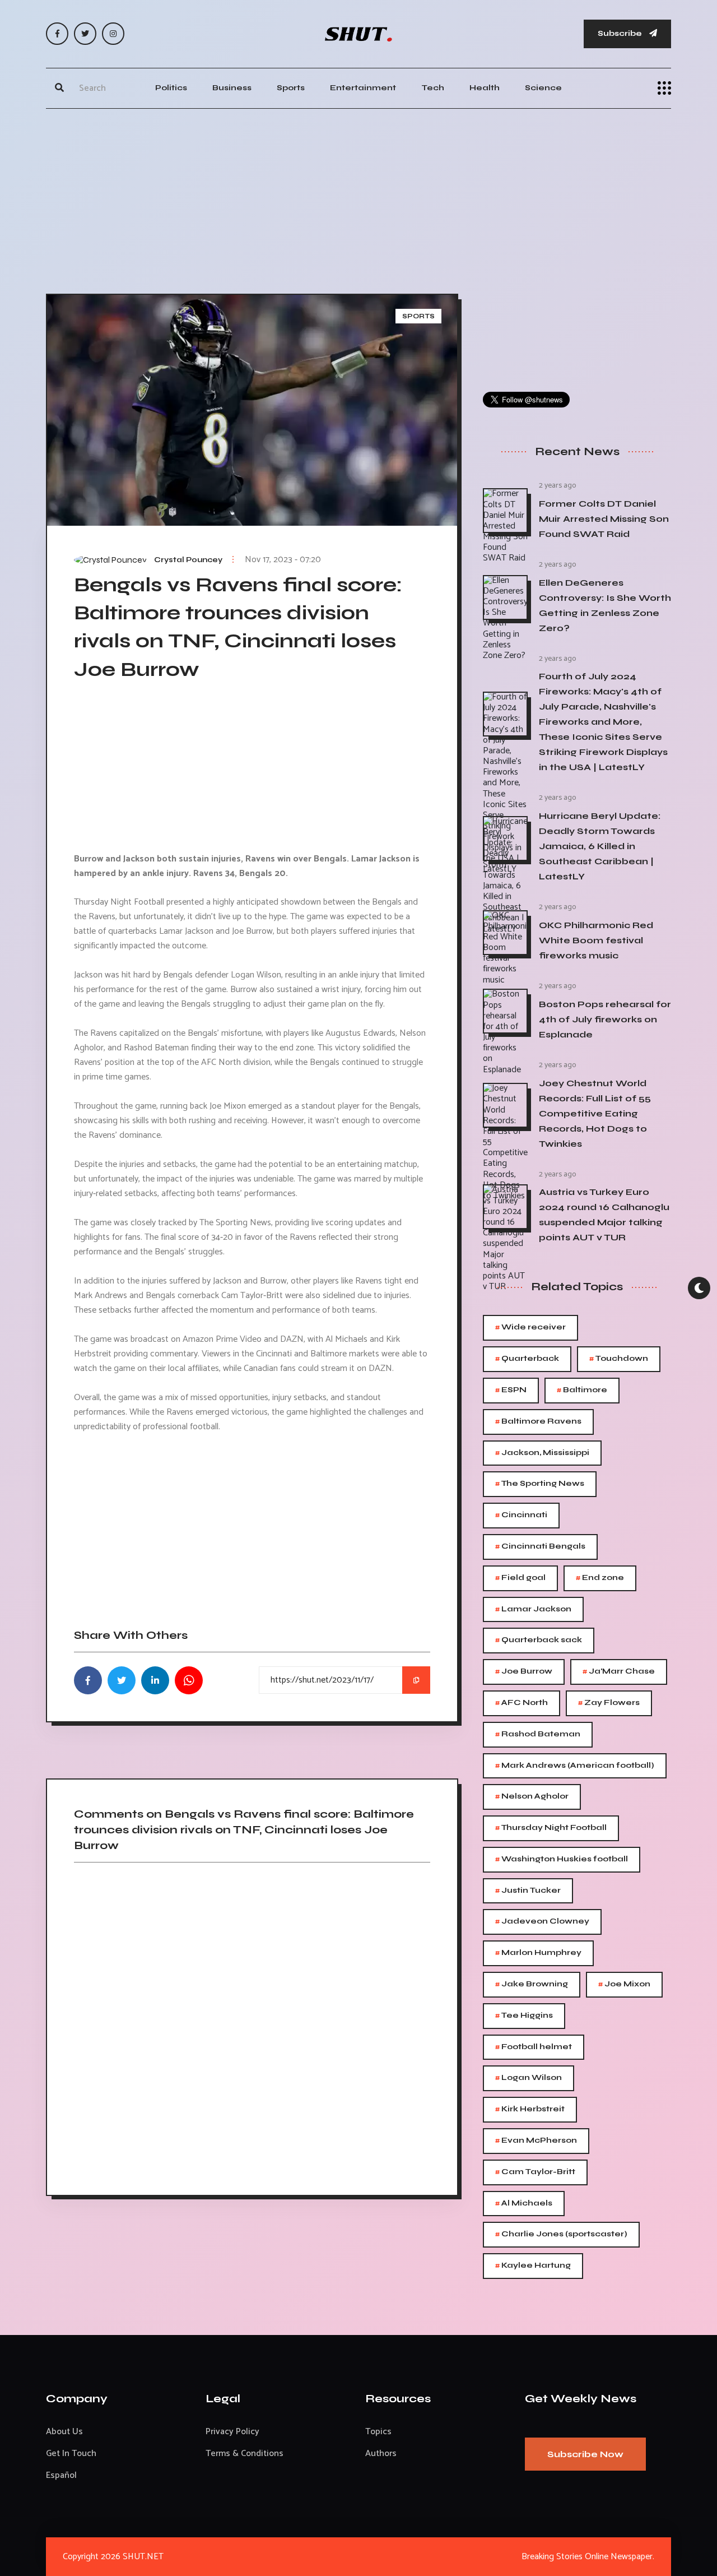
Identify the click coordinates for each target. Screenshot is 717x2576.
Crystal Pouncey (188, 560)
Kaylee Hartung (533, 2266)
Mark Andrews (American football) (575, 1766)
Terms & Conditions (245, 2454)
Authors (381, 2454)
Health (485, 88)
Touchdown (619, 1359)
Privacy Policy (232, 2432)
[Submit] (59, 88)
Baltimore (582, 1390)
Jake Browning (532, 1984)
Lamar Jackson (533, 1609)
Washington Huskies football (562, 1859)
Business (232, 88)
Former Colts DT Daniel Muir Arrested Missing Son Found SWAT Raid (604, 519)
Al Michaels (524, 2204)
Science (543, 88)
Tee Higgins (524, 2016)
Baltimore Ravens (538, 1422)
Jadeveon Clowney (542, 1922)
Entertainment (363, 88)
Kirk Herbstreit (530, 2109)
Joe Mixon (624, 1984)
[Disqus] (252, 2025)
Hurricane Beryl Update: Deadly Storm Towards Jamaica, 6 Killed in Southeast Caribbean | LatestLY (600, 846)
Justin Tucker (528, 1891)
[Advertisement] (358, 198)
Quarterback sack (539, 1640)
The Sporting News (540, 1484)
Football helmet (534, 2047)
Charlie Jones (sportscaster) (561, 2234)
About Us (64, 2432)
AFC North (522, 1703)
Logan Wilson (529, 2078)
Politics (171, 88)
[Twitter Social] (85, 34)
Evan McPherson (536, 2141)
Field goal (520, 1578)
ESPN (511, 1390)
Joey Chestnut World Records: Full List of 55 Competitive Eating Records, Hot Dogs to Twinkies (595, 1113)
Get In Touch (71, 2454)
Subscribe (621, 33)
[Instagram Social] (113, 34)
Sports (291, 88)
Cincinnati (521, 1515)
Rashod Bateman (538, 1734)
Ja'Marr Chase (619, 1672)
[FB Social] (57, 34)
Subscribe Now (585, 2454)
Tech (433, 88)
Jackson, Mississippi (542, 1453)
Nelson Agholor (532, 1797)
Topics (378, 2432)
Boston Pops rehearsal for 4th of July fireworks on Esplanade (605, 1019)
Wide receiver (530, 1328)
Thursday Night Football (551, 1828)
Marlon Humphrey (538, 1953)
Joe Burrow (524, 1672)
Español (61, 2475)
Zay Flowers (609, 1703)
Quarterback (527, 1359)
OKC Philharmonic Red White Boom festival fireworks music (596, 940)
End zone (600, 1578)
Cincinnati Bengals (540, 1547)
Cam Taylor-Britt (535, 2172)
